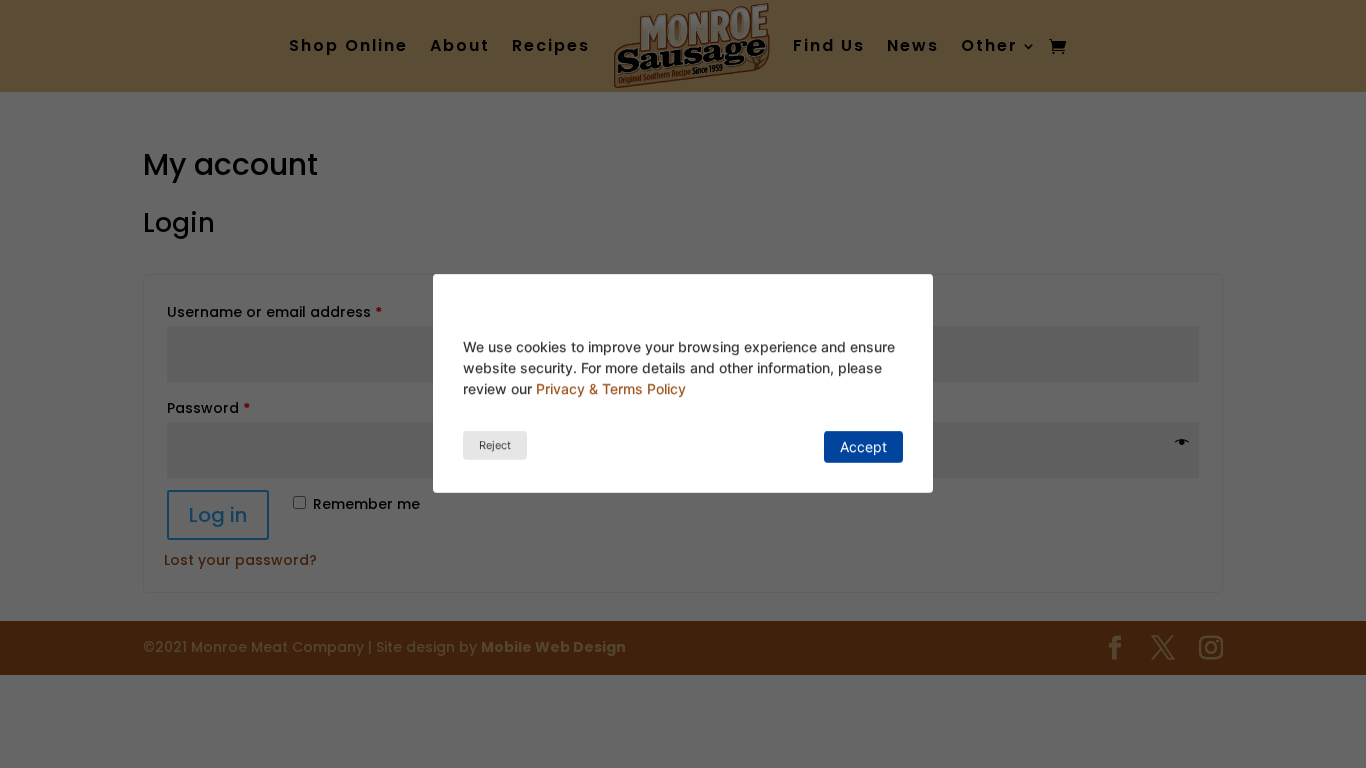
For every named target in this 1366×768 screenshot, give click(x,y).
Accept (863, 446)
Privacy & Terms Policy (611, 388)
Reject (495, 445)
